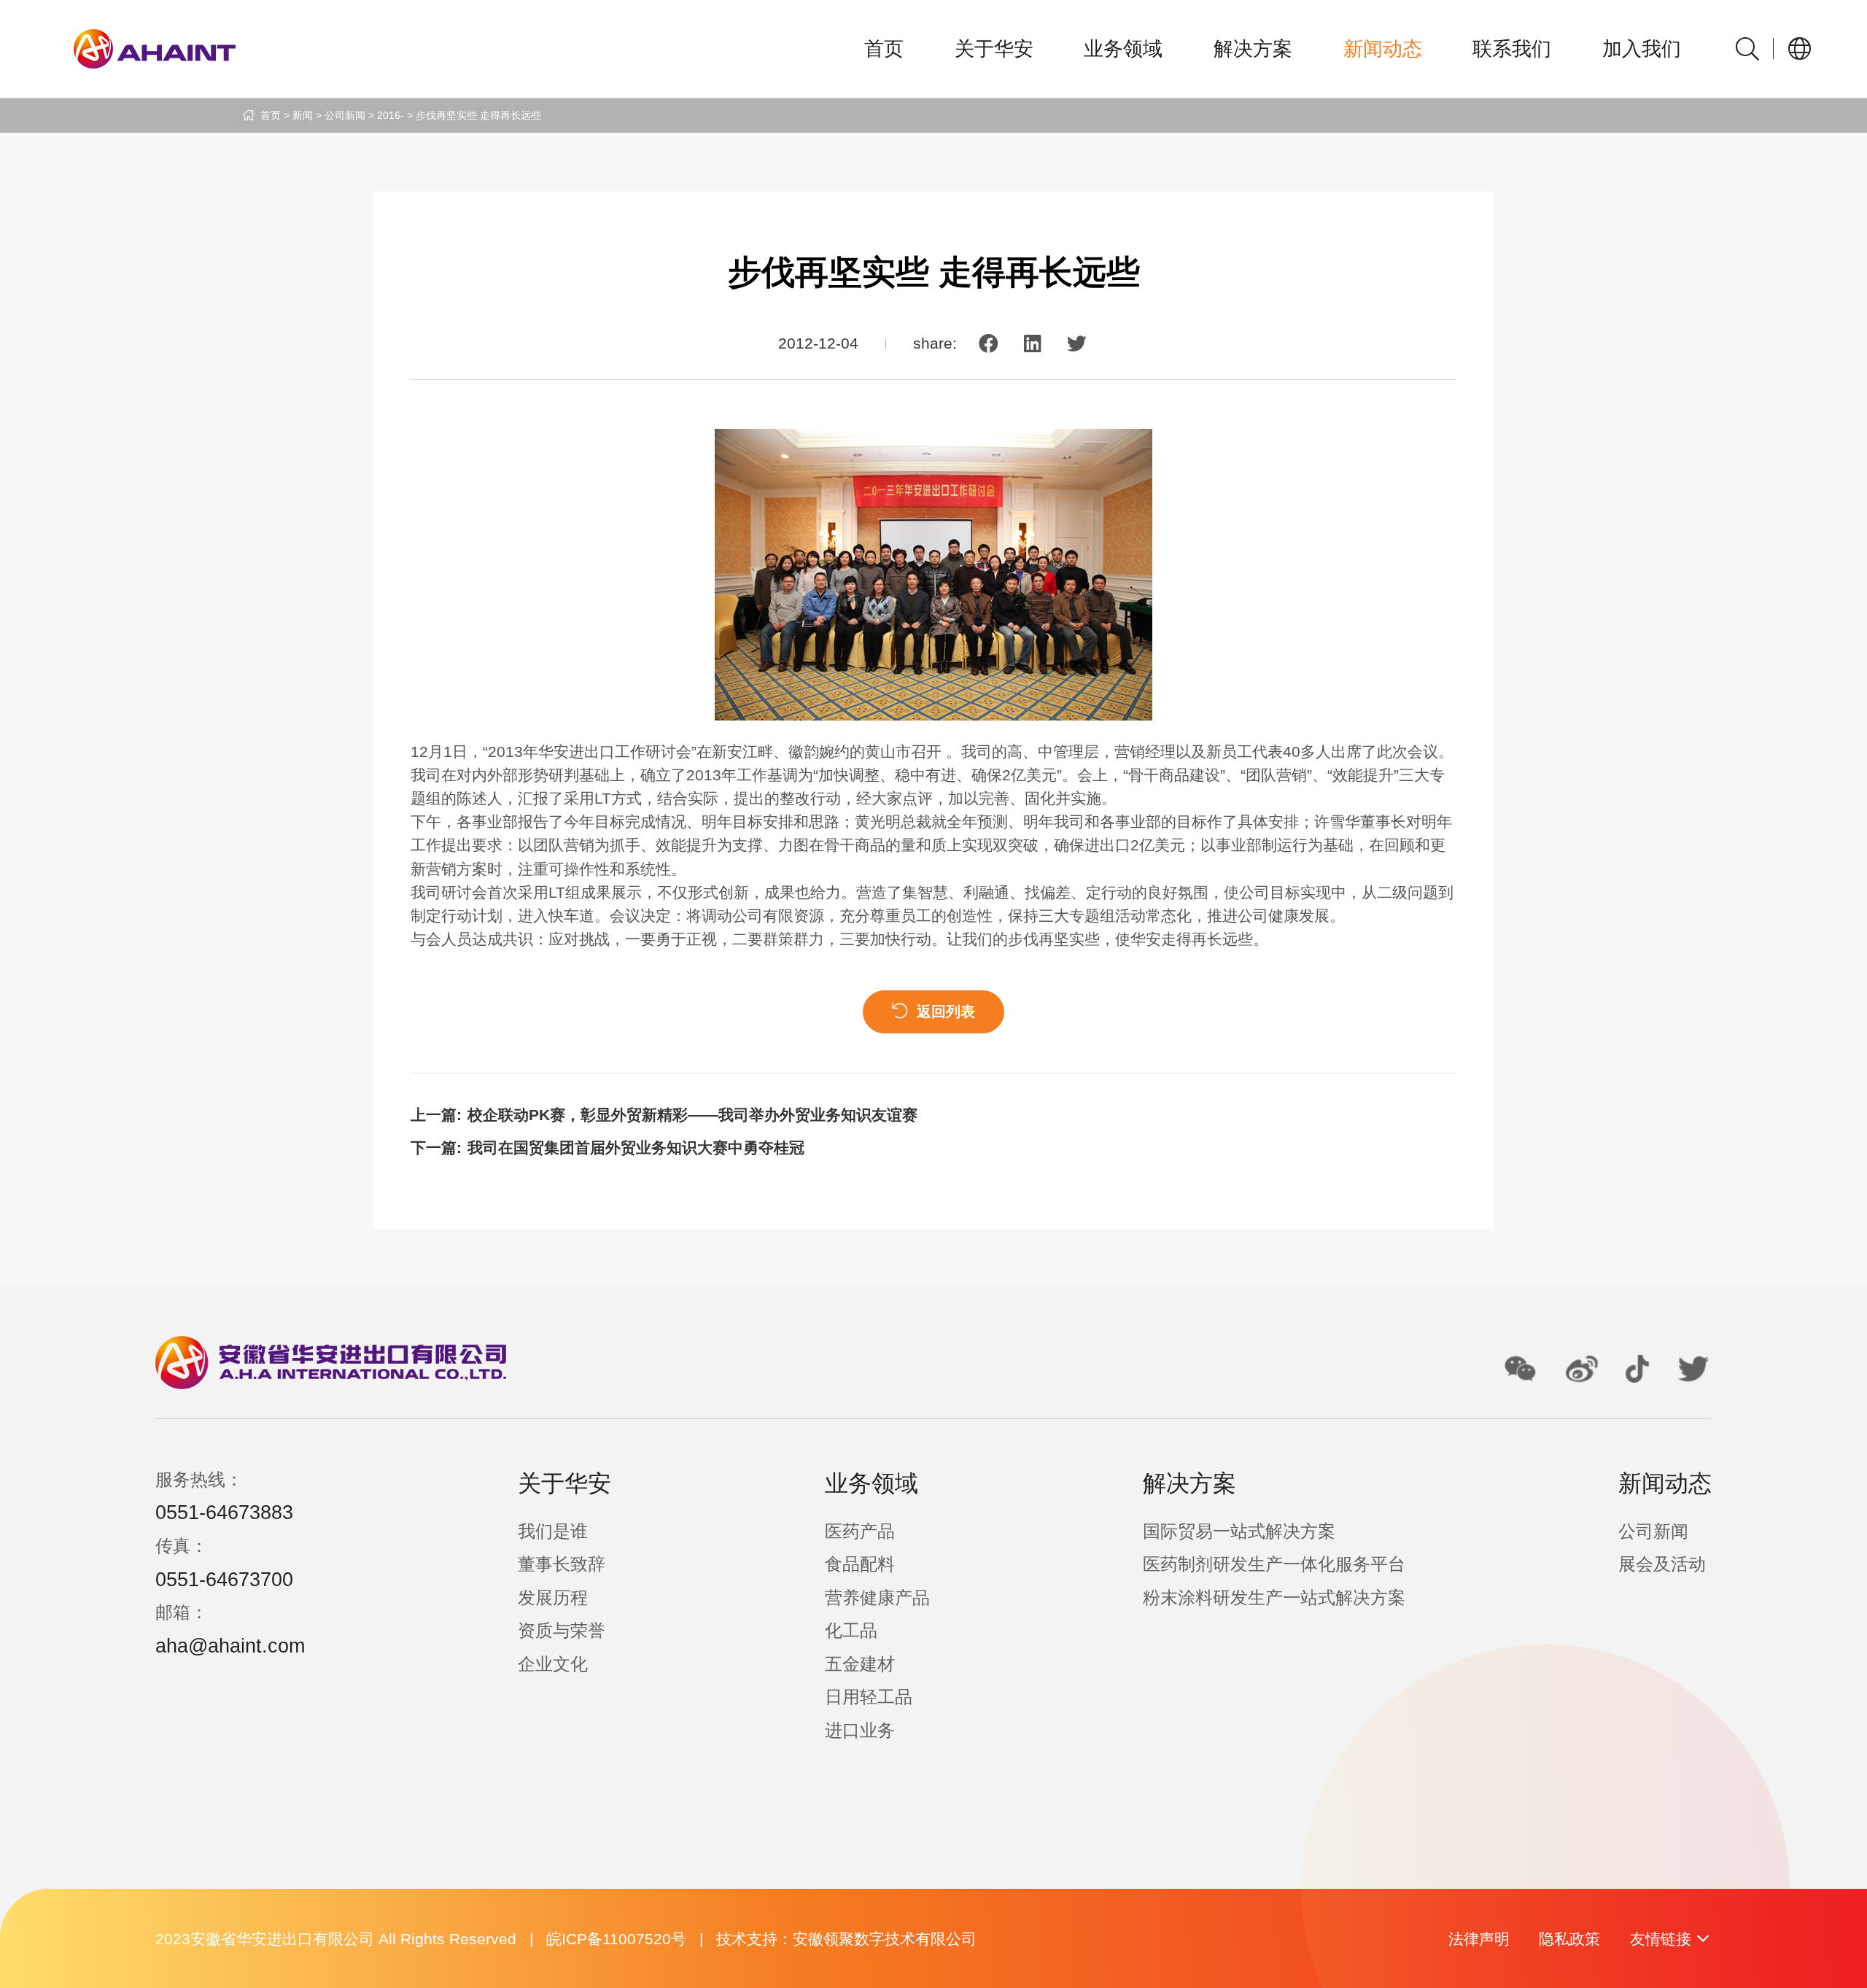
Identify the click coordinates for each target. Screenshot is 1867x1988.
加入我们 (1642, 49)
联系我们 (1512, 49)
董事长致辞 (562, 1564)
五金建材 (860, 1664)
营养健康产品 (877, 1597)
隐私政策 (1569, 1939)
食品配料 (860, 1564)
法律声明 (1479, 1939)
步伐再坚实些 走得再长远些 (478, 115)
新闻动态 (1383, 49)
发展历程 (553, 1597)
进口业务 (860, 1730)
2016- (391, 115)
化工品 (851, 1630)
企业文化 (553, 1664)
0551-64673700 (224, 1580)
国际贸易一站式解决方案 (1239, 1531)
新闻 (303, 115)
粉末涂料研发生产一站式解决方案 (1274, 1597)
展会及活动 (1662, 1564)
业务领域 (1123, 49)
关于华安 (994, 49)
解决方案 (1253, 49)
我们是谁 (553, 1531)
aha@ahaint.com (230, 1646)
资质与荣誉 (562, 1630)
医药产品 (860, 1531)
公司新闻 (345, 115)
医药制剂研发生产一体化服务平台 (1274, 1564)
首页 (884, 49)
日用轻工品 (869, 1697)
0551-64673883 (224, 1513)
